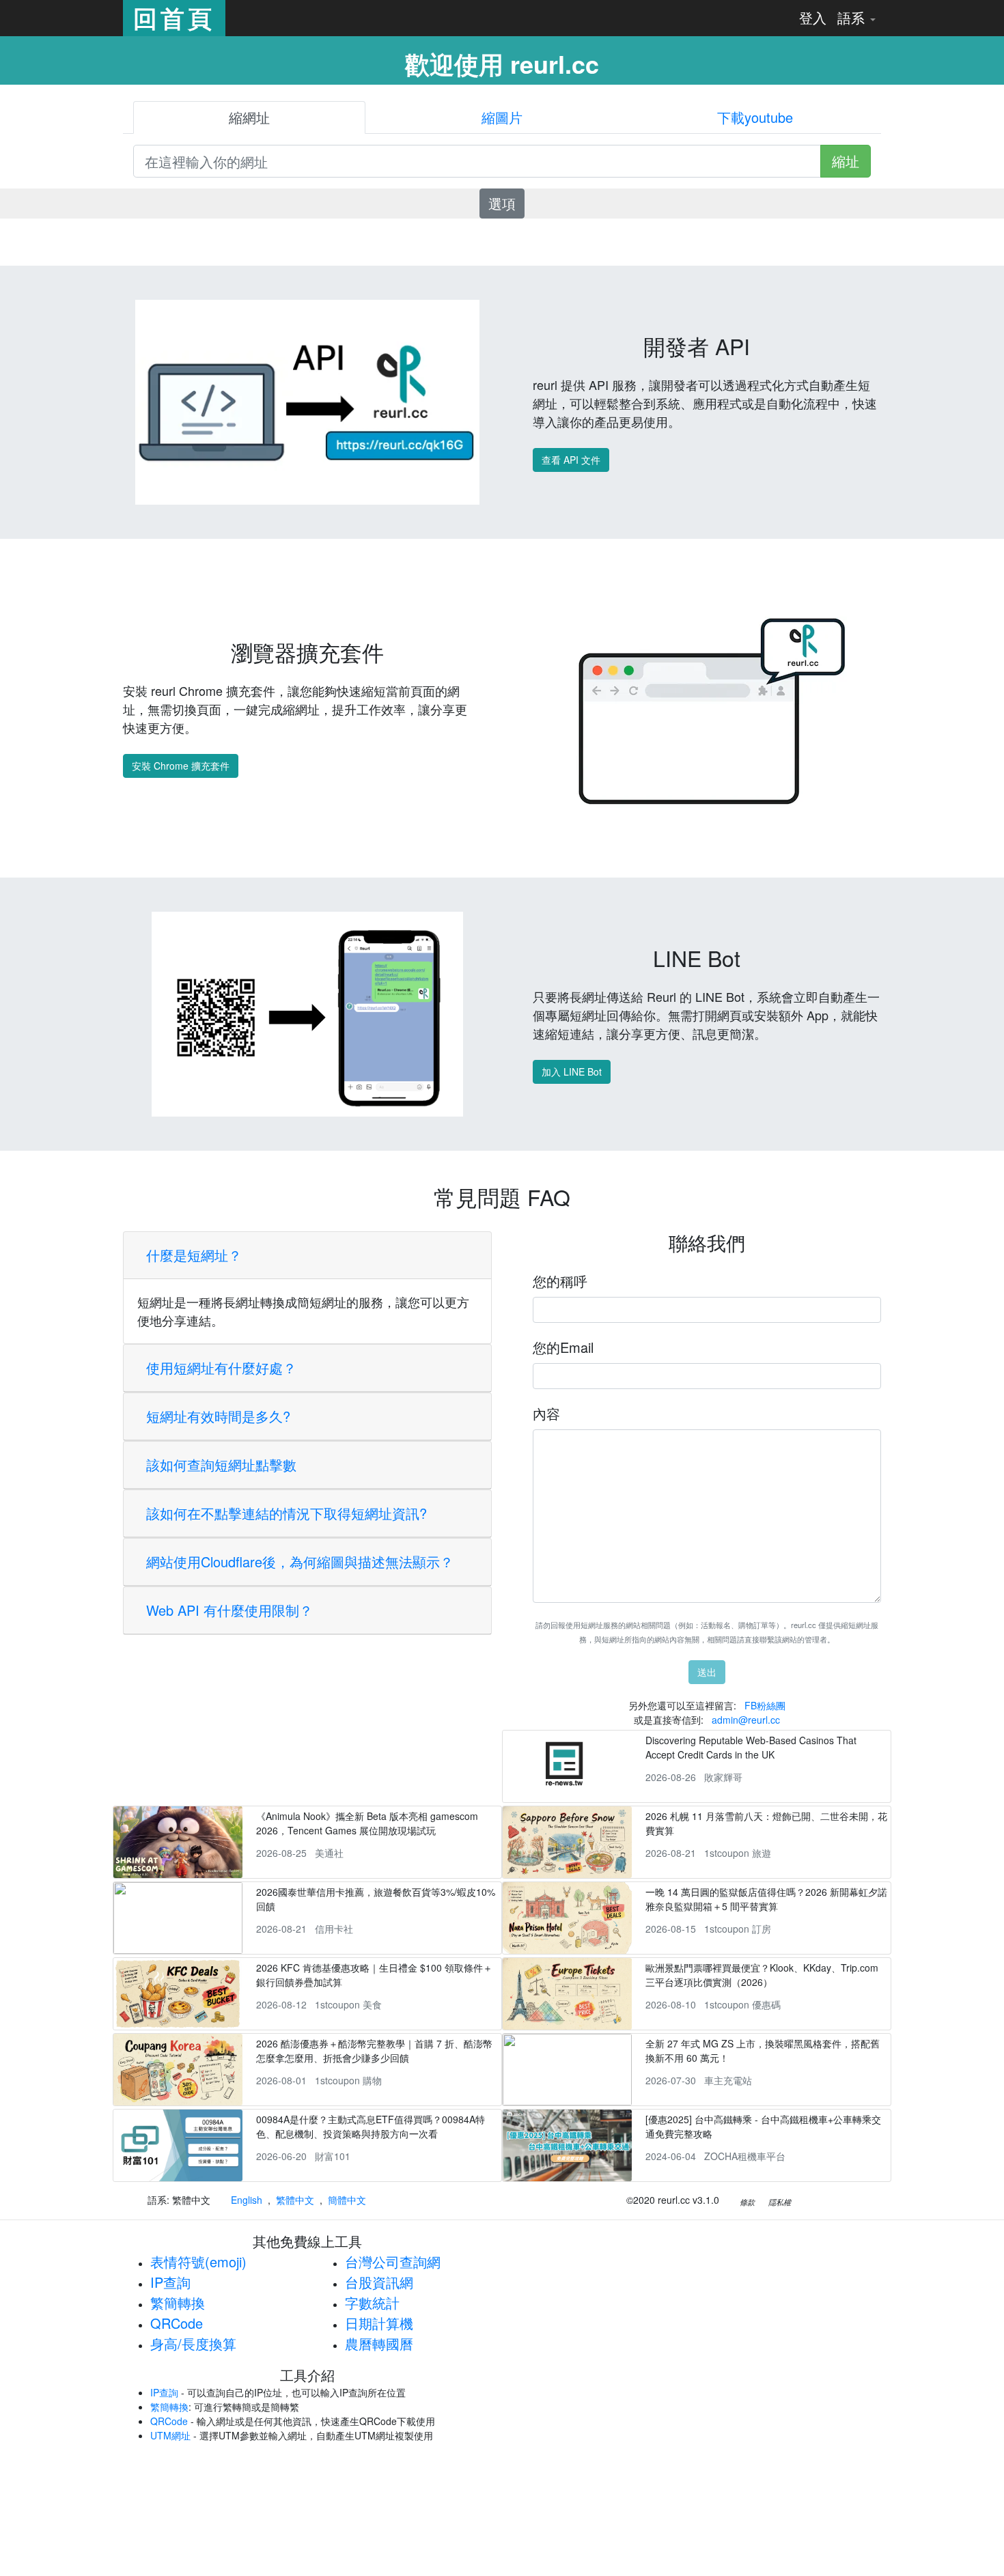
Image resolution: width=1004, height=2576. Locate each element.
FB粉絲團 (765, 1705)
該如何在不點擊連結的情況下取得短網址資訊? (287, 1513)
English (247, 2200)
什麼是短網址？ (194, 1255)
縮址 (846, 161)
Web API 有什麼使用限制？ (229, 1610)
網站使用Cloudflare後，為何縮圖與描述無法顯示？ (300, 1562)
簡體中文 (347, 2200)
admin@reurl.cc (746, 1720)
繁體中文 (295, 2200)
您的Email (563, 1347)
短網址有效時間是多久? (218, 1416)
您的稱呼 (560, 1281)
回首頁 (174, 18)
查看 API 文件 (571, 460)
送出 (707, 1672)
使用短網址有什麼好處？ (221, 1368)
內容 (546, 1413)
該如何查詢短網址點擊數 (221, 1465)
